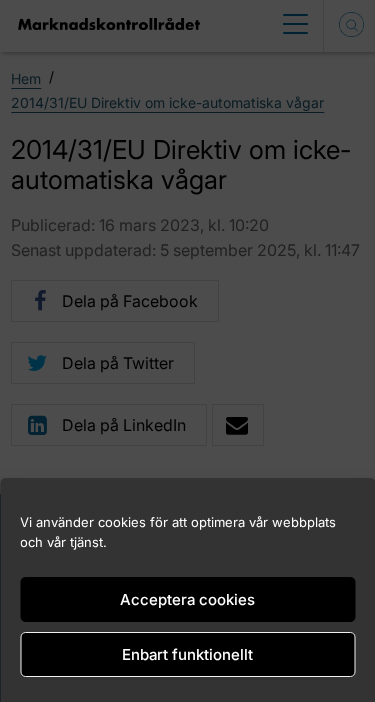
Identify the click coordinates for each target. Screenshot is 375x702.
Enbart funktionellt (187, 654)
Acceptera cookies (187, 599)
